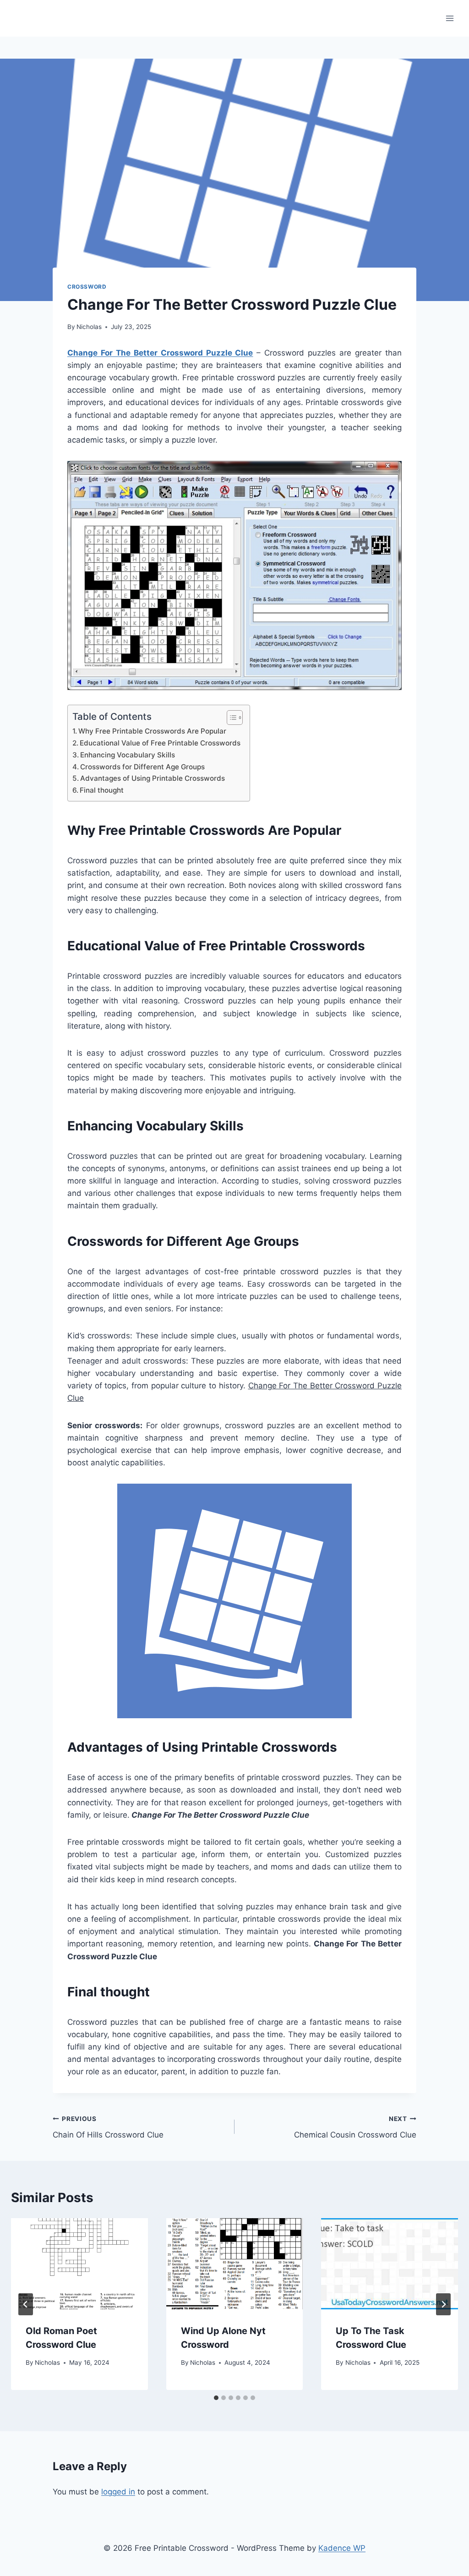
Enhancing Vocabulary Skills (128, 755)
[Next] (443, 2304)
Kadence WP (342, 2548)
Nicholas (89, 327)
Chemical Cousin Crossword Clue (355, 2127)
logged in (118, 2492)
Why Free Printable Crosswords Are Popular (152, 731)
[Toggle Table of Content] (230, 718)
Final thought (102, 790)
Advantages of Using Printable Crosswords (153, 778)
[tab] (216, 2398)
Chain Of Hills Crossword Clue (108, 2127)
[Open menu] (450, 18)
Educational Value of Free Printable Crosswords (160, 743)
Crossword (87, 287)
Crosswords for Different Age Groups (142, 767)
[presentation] (79, 2264)
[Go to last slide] (26, 2304)
